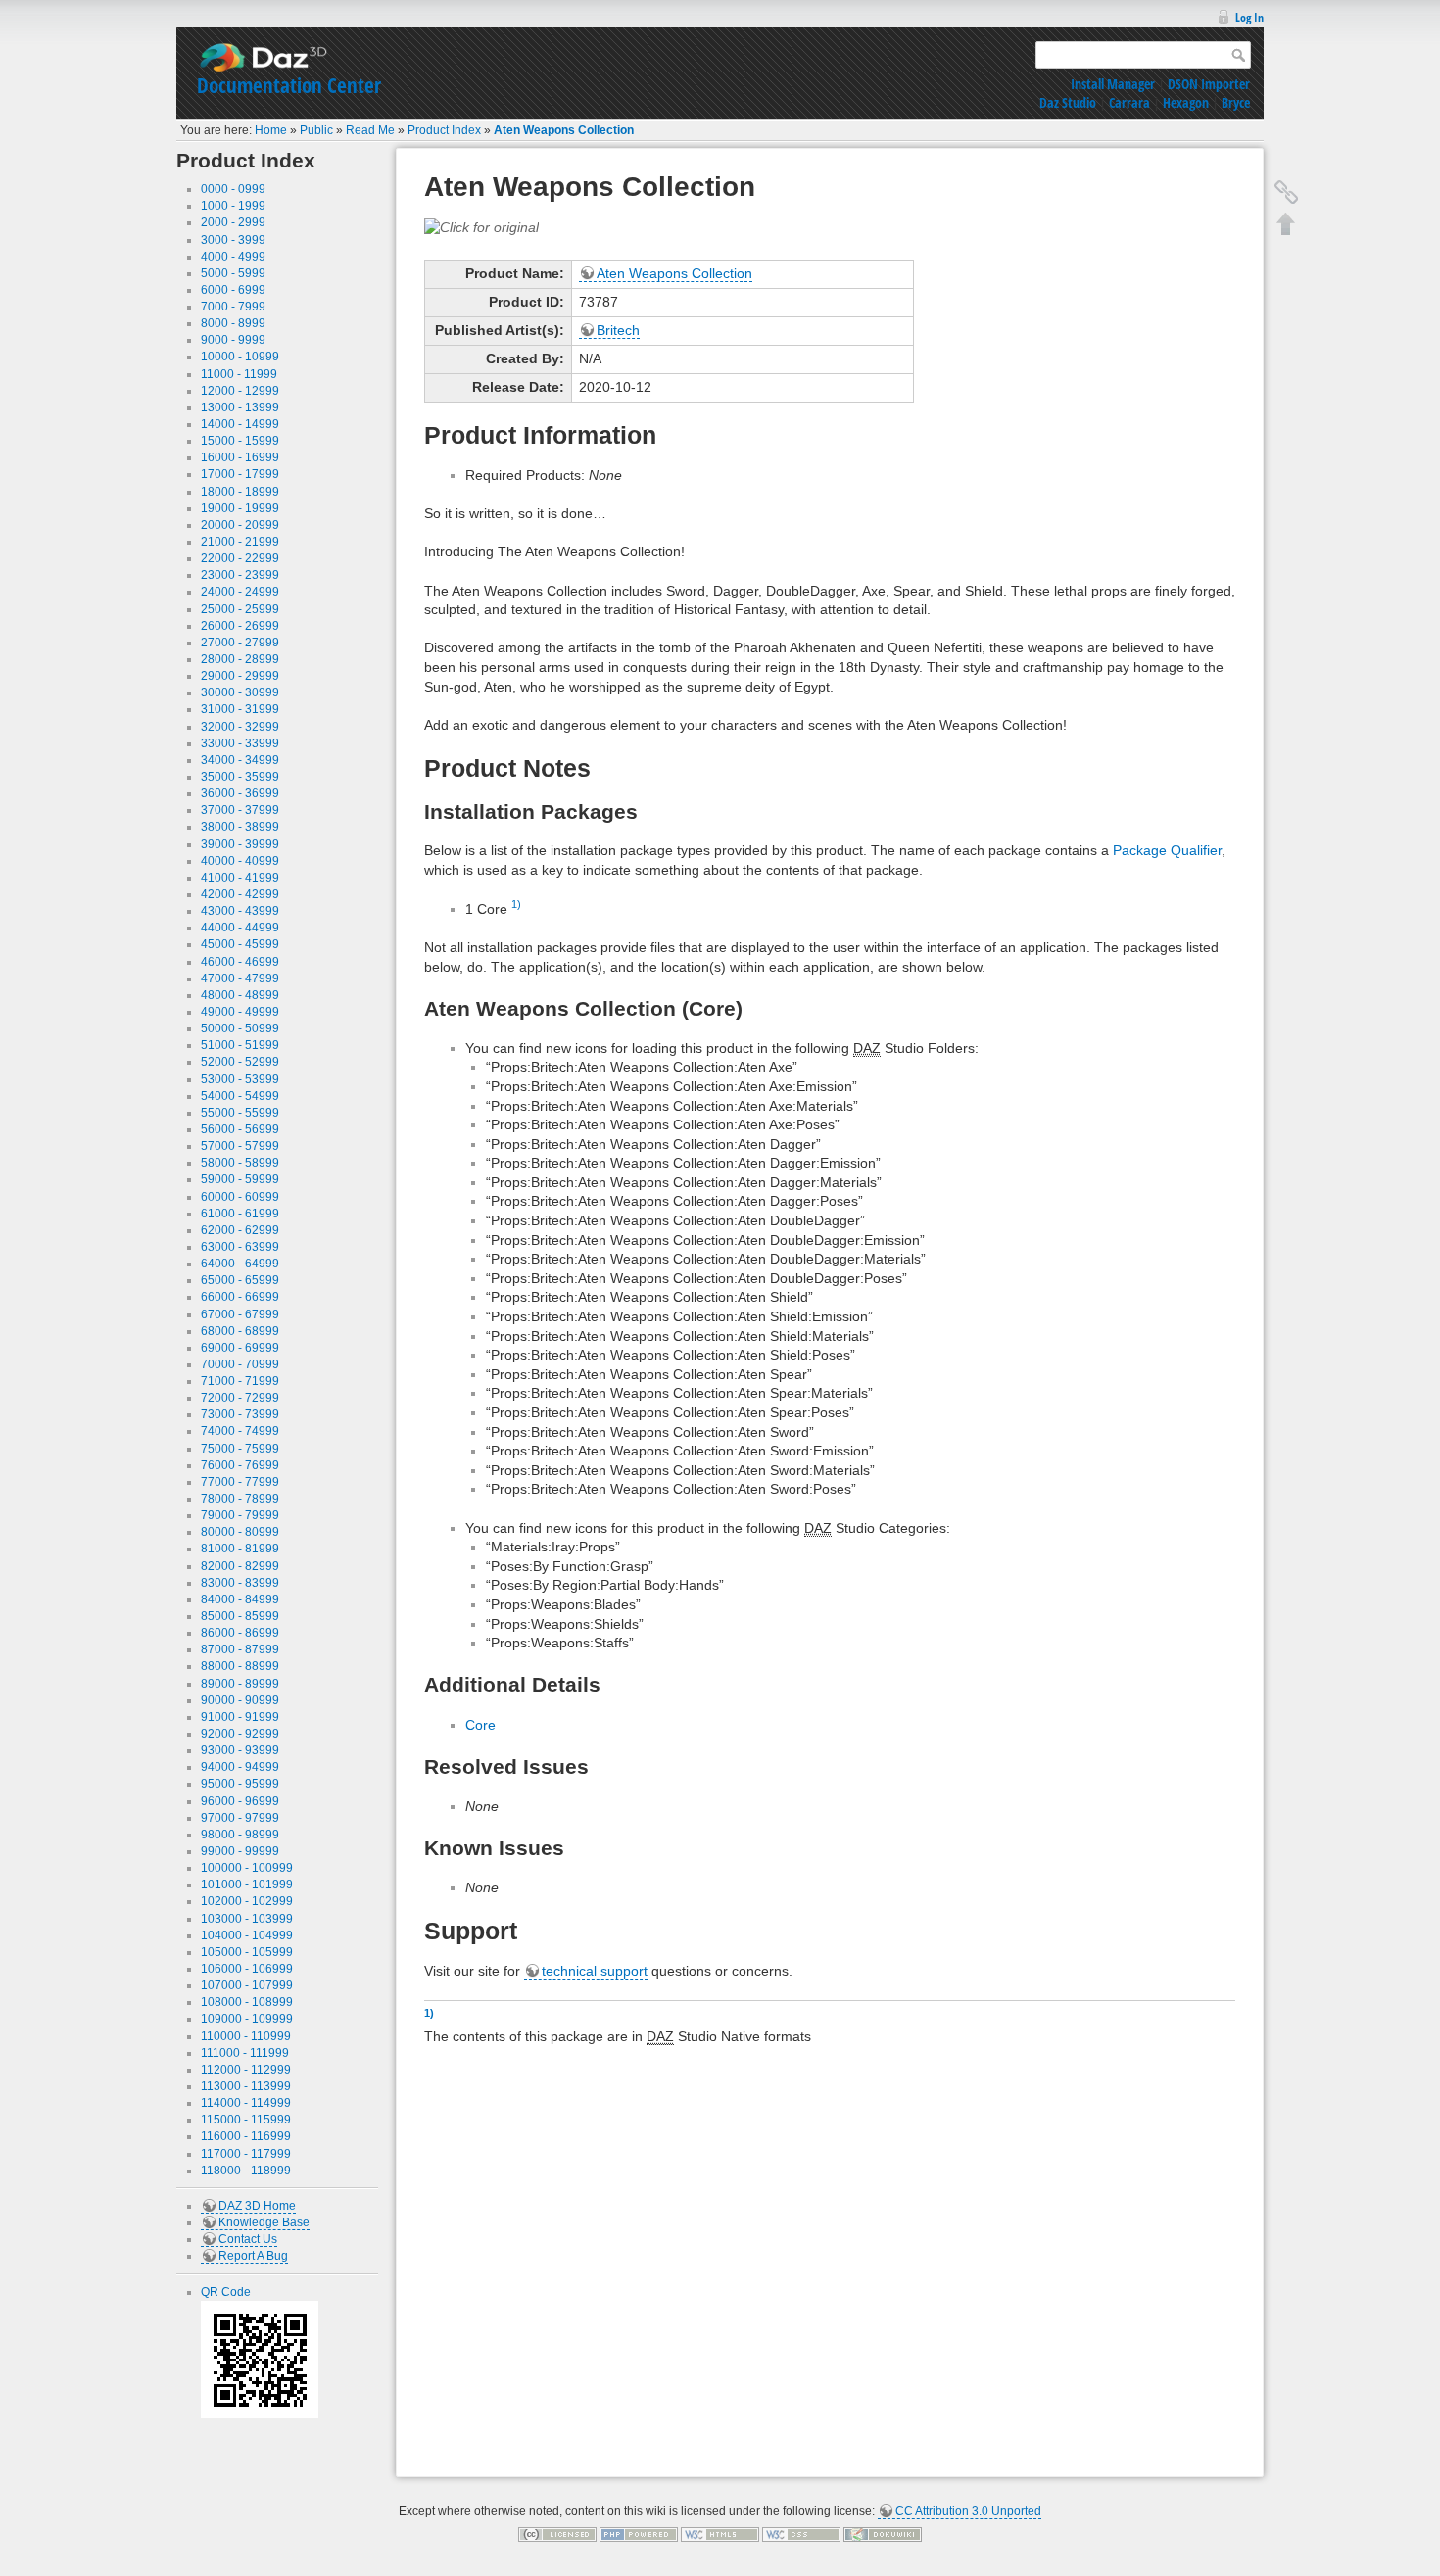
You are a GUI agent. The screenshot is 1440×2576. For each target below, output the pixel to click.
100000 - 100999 (247, 1868)
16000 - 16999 (240, 457)
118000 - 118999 (246, 2171)
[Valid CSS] (801, 2534)
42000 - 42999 (240, 894)
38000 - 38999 (240, 827)
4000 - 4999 (233, 257)
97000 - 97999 (240, 1818)
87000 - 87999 (240, 1649)
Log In (1249, 17)
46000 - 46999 (240, 962)
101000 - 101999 (247, 1884)
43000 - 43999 (240, 911)
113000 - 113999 (246, 2086)
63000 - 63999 (240, 1247)
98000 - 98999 (240, 1835)
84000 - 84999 (240, 1599)
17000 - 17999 (240, 474)
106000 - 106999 (247, 1969)
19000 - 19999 (240, 508)
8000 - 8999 (233, 323)
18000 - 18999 (240, 492)
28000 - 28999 (240, 659)
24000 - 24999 (240, 592)
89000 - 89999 (240, 1684)
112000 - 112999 (246, 2070)
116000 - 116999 (246, 2136)
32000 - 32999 (240, 727)
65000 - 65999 (240, 1280)
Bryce (1236, 102)
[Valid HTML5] (720, 2534)
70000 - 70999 (240, 1364)
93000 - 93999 (240, 1750)
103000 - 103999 (247, 1919)
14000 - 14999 (240, 424)
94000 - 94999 (240, 1767)
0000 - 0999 (233, 189)
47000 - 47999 (240, 978)
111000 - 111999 (245, 2053)
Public (316, 130)
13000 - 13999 (240, 407)
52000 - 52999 (240, 1062)
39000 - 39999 (240, 844)
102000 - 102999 (247, 1901)
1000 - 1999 (233, 206)
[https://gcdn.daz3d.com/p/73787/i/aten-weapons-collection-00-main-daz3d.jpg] (481, 226)
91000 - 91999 (240, 1717)
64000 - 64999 (240, 1264)
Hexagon (1186, 102)
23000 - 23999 (240, 575)
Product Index (444, 130)
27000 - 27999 (240, 643)
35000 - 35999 (240, 777)
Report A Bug (253, 2256)
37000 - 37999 (240, 810)
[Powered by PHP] (639, 2534)
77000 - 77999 (240, 1482)
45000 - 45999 (240, 944)
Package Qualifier (1167, 850)
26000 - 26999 (240, 626)
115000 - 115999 (246, 2120)
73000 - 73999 (240, 1414)
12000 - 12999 (240, 391)
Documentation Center (289, 85)
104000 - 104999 (247, 1935)
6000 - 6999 (233, 290)
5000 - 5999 (233, 273)
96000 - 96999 (240, 1801)
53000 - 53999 (240, 1079)
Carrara (1129, 102)
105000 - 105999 (247, 1952)
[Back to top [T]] (1286, 223)
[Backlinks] (1286, 192)
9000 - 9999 (233, 340)
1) (516, 904)
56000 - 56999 (240, 1129)
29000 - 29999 (240, 676)
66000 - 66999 (240, 1297)
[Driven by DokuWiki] (883, 2534)
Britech (618, 330)
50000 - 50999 (240, 1028)
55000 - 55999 (240, 1113)
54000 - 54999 (240, 1096)
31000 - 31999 (240, 709)
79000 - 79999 (240, 1515)
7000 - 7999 (233, 307)
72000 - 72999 (240, 1398)
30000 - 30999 (240, 692)
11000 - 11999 (239, 374)
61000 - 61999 (240, 1214)
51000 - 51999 (240, 1045)
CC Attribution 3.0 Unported (968, 2511)
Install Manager (1113, 84)
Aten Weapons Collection (564, 130)
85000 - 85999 (240, 1616)
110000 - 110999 (246, 2036)
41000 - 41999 (240, 878)
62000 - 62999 (240, 1230)
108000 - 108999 (247, 2002)
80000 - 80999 (240, 1532)
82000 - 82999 (240, 1566)
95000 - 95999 (240, 1784)
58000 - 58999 (240, 1163)
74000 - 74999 (240, 1431)
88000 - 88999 (240, 1666)
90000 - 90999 (240, 1700)
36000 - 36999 (240, 793)
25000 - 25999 (240, 609)
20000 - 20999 (240, 525)
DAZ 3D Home (257, 2206)
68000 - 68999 (240, 1331)
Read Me (370, 130)
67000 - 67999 (240, 1314)
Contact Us (248, 2239)
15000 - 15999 (240, 441)
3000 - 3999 (233, 240)
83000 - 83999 (240, 1583)
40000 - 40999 (240, 861)
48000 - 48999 (240, 995)
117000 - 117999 (246, 2154)
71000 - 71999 (240, 1381)
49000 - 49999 (240, 1012)
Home (271, 130)
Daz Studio (1068, 102)
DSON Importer (1209, 84)
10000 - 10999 (240, 357)
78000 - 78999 (240, 1499)
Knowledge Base (264, 2222)
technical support (595, 1971)
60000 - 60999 (240, 1197)
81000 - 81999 (240, 1549)
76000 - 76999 (240, 1465)
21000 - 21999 (240, 542)
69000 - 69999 (240, 1348)
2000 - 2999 (233, 222)
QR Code (226, 2292)
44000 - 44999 (240, 928)
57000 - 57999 (240, 1146)
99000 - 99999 (240, 1851)
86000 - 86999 (240, 1633)
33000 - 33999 (240, 743)
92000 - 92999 (240, 1734)
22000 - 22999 (240, 558)
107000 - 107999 (247, 1985)
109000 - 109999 (247, 2019)
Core (480, 1725)
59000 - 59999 (240, 1179)
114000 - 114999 (246, 2103)
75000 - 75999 (240, 1449)
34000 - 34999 (240, 760)
